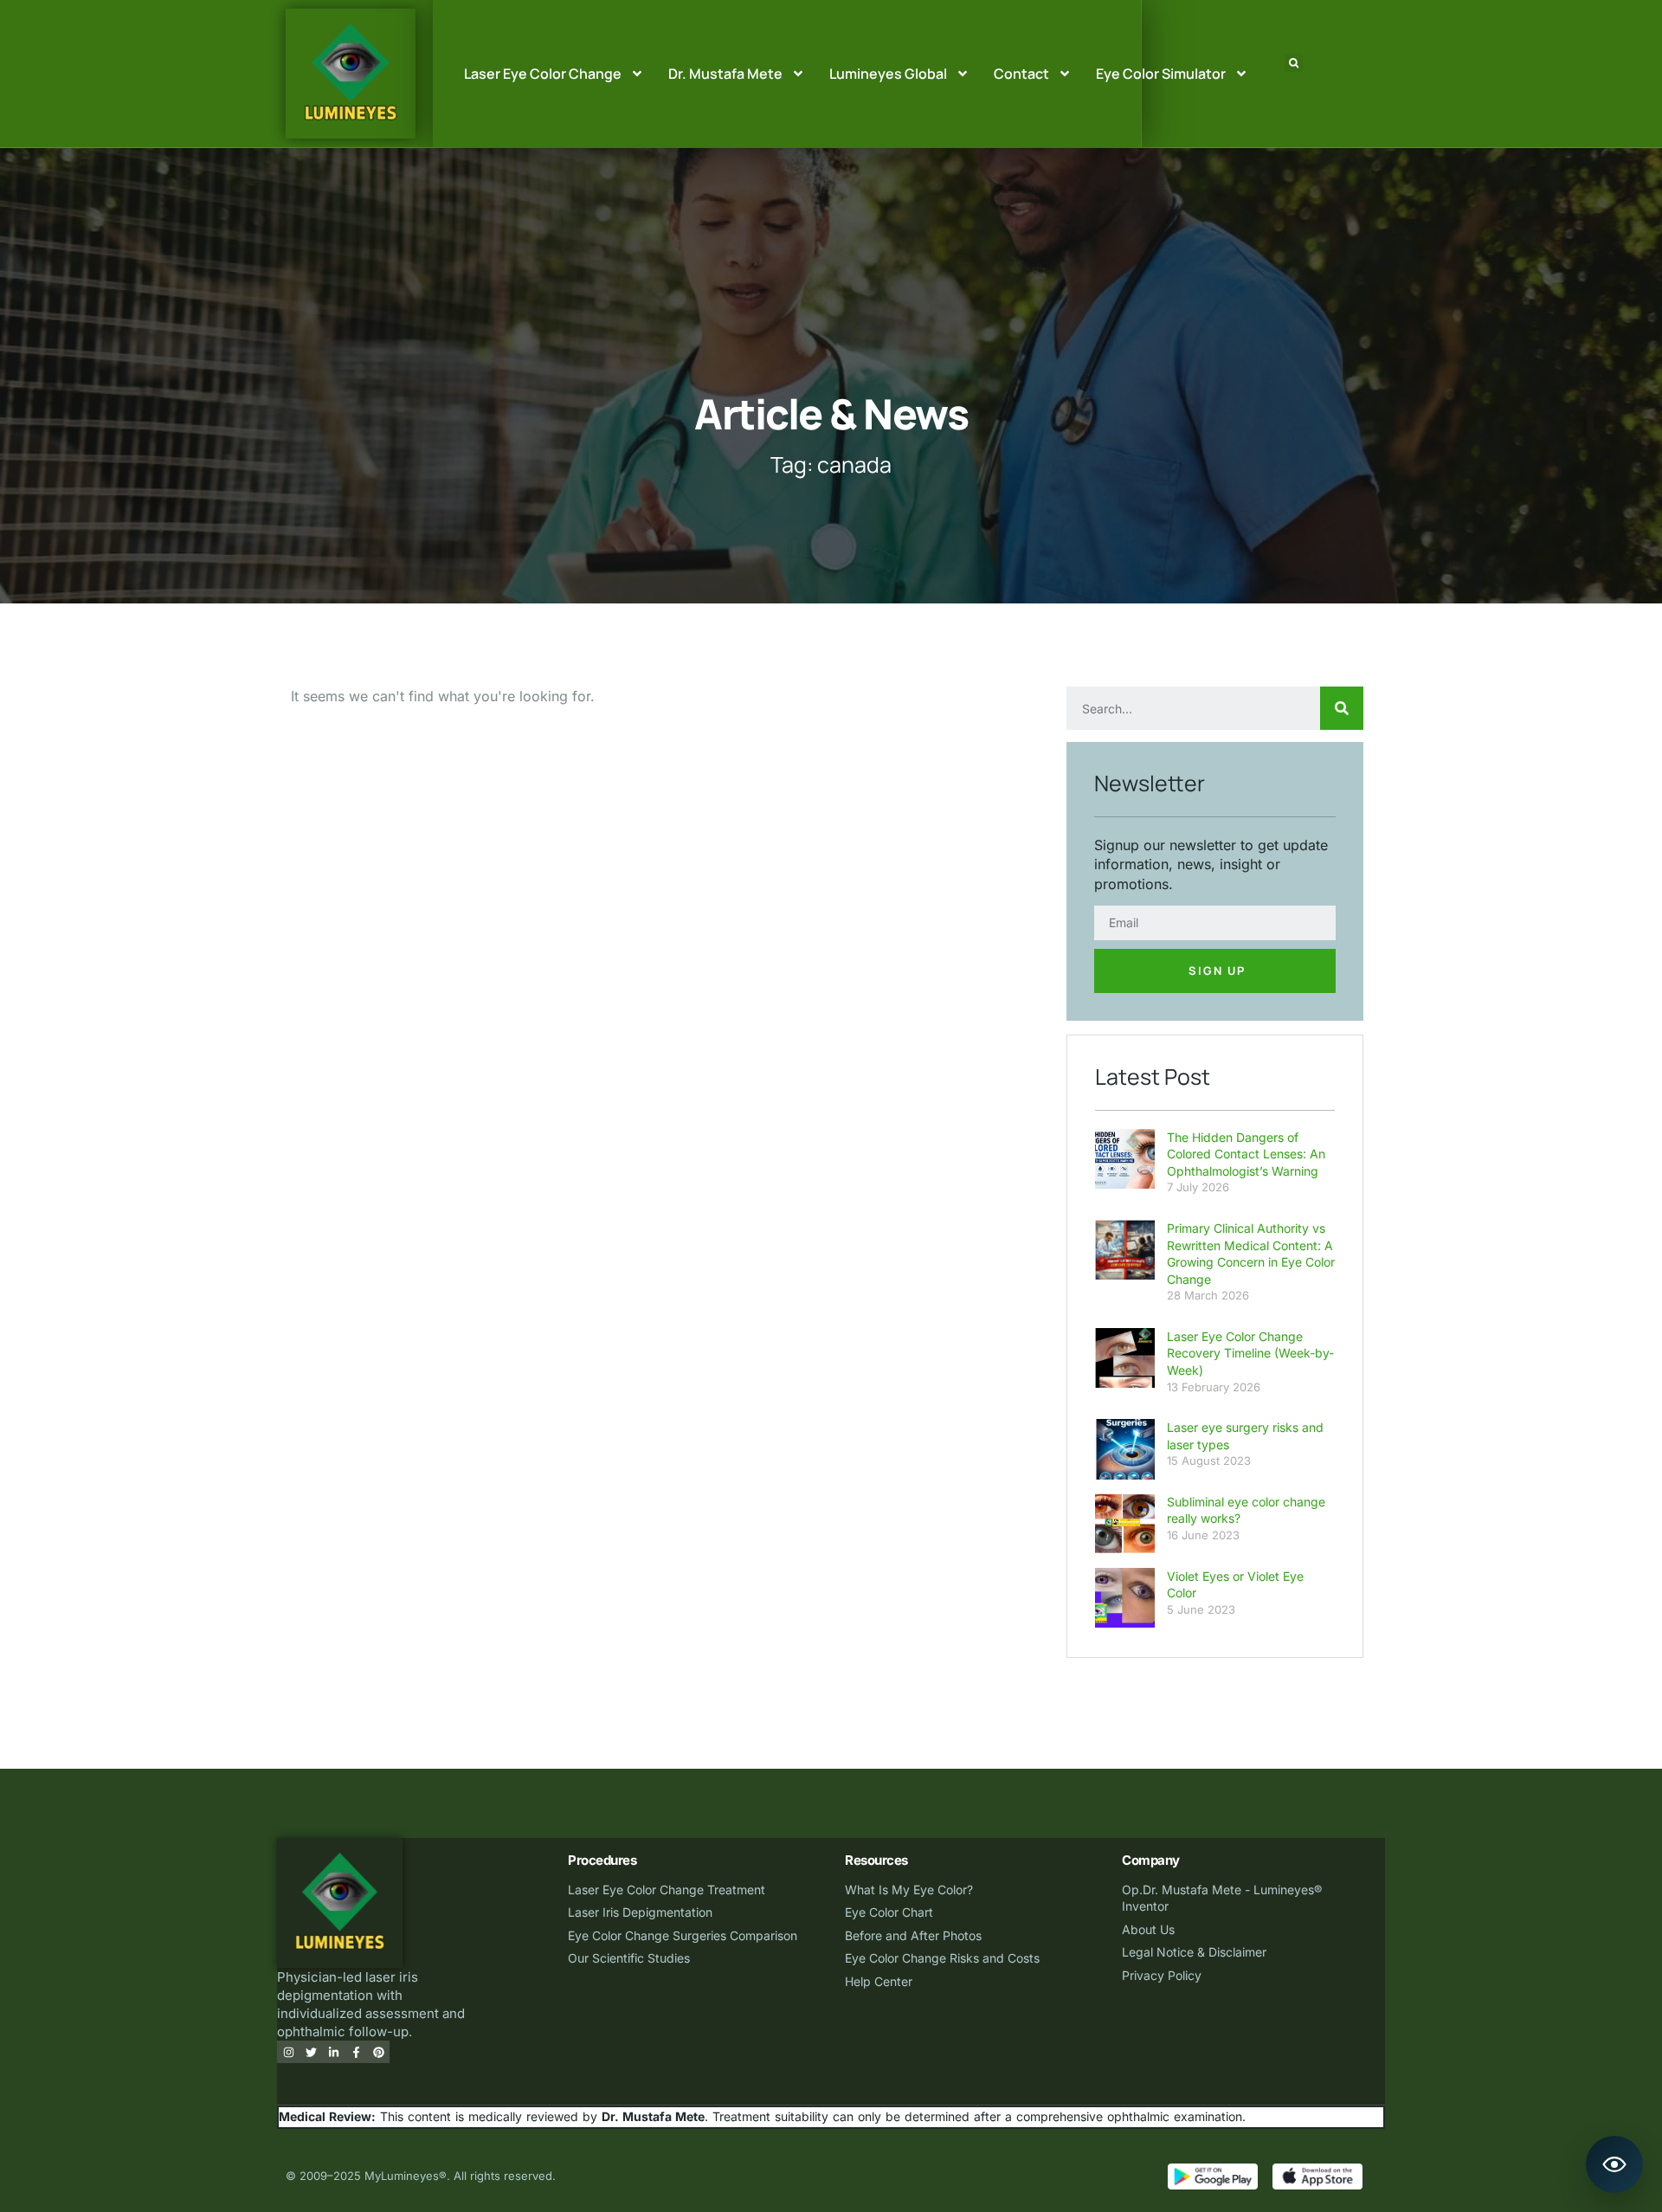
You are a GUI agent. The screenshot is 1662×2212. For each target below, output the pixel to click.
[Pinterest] (378, 2052)
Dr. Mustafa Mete (725, 74)
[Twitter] (311, 2052)
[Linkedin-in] (333, 2052)
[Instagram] (288, 2052)
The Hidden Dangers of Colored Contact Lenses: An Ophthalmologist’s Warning (1246, 1154)
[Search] (1342, 708)
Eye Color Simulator (1161, 74)
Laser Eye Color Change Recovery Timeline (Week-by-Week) (1250, 1353)
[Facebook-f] (356, 2052)
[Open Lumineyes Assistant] (1614, 2164)
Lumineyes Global (888, 74)
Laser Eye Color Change (543, 74)
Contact (1021, 74)
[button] (1294, 63)
